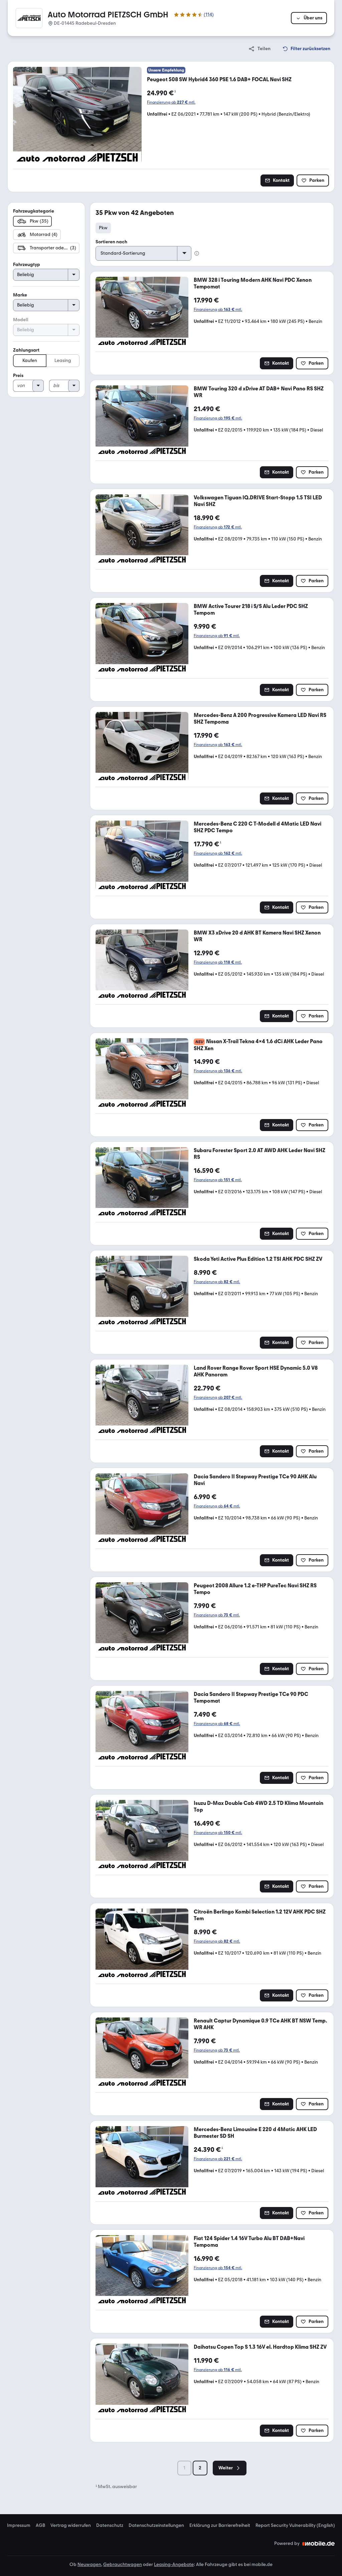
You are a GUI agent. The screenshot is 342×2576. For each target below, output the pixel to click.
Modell (21, 320)
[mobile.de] (319, 2544)
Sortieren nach (111, 242)
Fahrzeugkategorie (34, 211)
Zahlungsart (26, 350)
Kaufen (30, 360)
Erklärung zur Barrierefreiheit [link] (220, 2526)
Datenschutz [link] (110, 2526)
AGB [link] (40, 2526)
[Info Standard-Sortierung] (197, 253)
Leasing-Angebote (174, 2564)
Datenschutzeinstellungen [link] (156, 2526)
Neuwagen (89, 2564)
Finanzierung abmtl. (171, 102)
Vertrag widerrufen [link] (71, 2526)
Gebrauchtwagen (123, 2564)
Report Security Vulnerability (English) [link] (295, 2526)
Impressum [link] (19, 2526)
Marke (20, 295)
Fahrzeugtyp (27, 265)
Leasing (63, 360)
